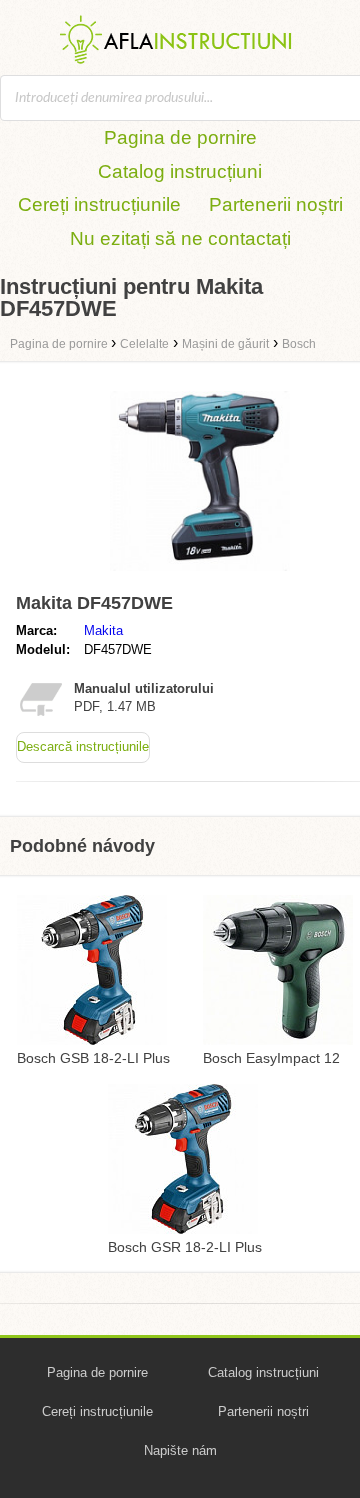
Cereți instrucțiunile (99, 204)
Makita (103, 630)
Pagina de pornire (180, 137)
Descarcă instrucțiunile (83, 746)
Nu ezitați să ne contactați (180, 238)
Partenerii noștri (276, 204)
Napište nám (180, 1450)
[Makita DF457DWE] (200, 575)
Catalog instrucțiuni (180, 171)
